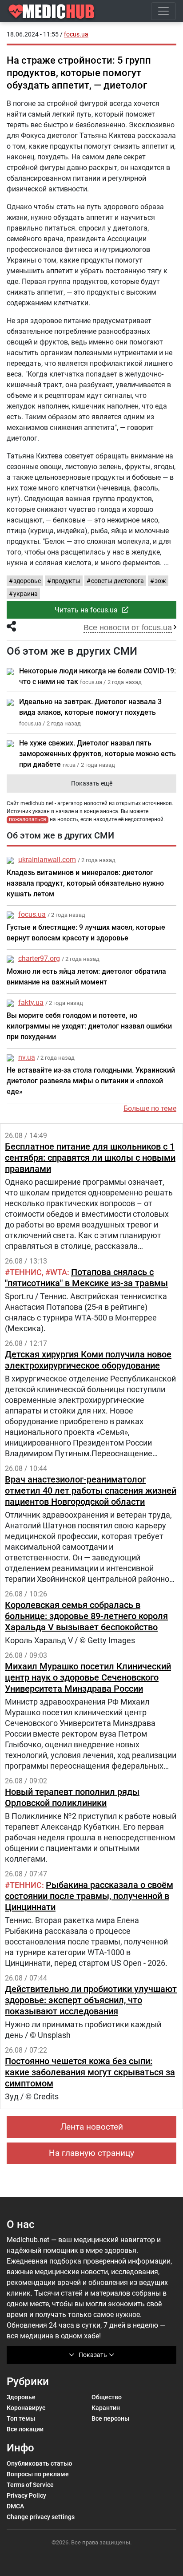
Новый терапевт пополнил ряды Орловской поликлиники (72, 1797)
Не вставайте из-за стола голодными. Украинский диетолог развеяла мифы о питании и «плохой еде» (91, 1081)
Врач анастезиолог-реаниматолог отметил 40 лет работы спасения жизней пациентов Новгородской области (91, 1491)
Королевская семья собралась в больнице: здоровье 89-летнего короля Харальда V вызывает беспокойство (86, 1616)
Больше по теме (150, 1108)
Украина (26, 594)
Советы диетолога (117, 581)
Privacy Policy (26, 2495)
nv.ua (27, 1057)
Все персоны (110, 2418)
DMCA (15, 2506)
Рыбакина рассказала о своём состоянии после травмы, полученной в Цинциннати (89, 1896)
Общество (107, 2397)
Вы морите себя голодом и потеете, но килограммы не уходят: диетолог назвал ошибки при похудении (89, 1026)
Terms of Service (30, 2485)
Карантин (106, 2408)
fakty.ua (31, 1002)
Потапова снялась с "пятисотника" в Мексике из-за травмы (86, 1278)
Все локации (25, 2429)
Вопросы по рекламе (38, 2474)
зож (160, 581)
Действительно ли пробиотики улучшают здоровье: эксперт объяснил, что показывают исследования (91, 2000)
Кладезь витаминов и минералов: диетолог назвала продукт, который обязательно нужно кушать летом (85, 883)
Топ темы (21, 2418)
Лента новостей (92, 2127)
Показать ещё (92, 783)
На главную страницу (91, 2153)
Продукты (66, 581)
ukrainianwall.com (47, 860)
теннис (26, 1272)
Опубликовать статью (39, 2463)
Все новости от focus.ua (128, 628)
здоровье (27, 581)
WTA (59, 1272)
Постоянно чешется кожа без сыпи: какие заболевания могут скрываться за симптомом (90, 2072)
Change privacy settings (41, 2517)
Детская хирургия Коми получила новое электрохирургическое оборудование (88, 1360)
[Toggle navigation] (163, 11)
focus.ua (32, 914)
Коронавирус (26, 2408)
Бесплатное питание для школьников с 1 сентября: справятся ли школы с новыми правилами (90, 1158)
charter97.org (39, 958)
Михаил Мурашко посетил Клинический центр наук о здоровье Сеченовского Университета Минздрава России (88, 1677)
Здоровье (21, 2397)
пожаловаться (28, 819)
